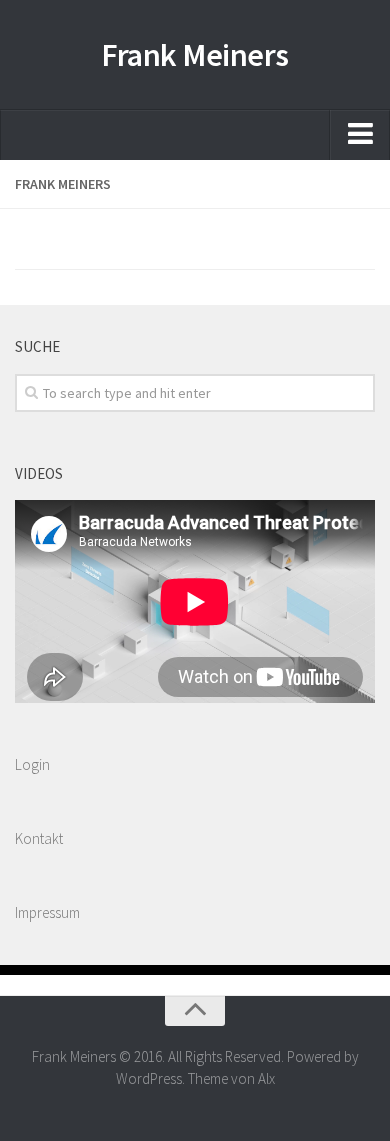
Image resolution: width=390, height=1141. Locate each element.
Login (32, 764)
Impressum (47, 912)
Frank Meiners (195, 55)
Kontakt (39, 838)
